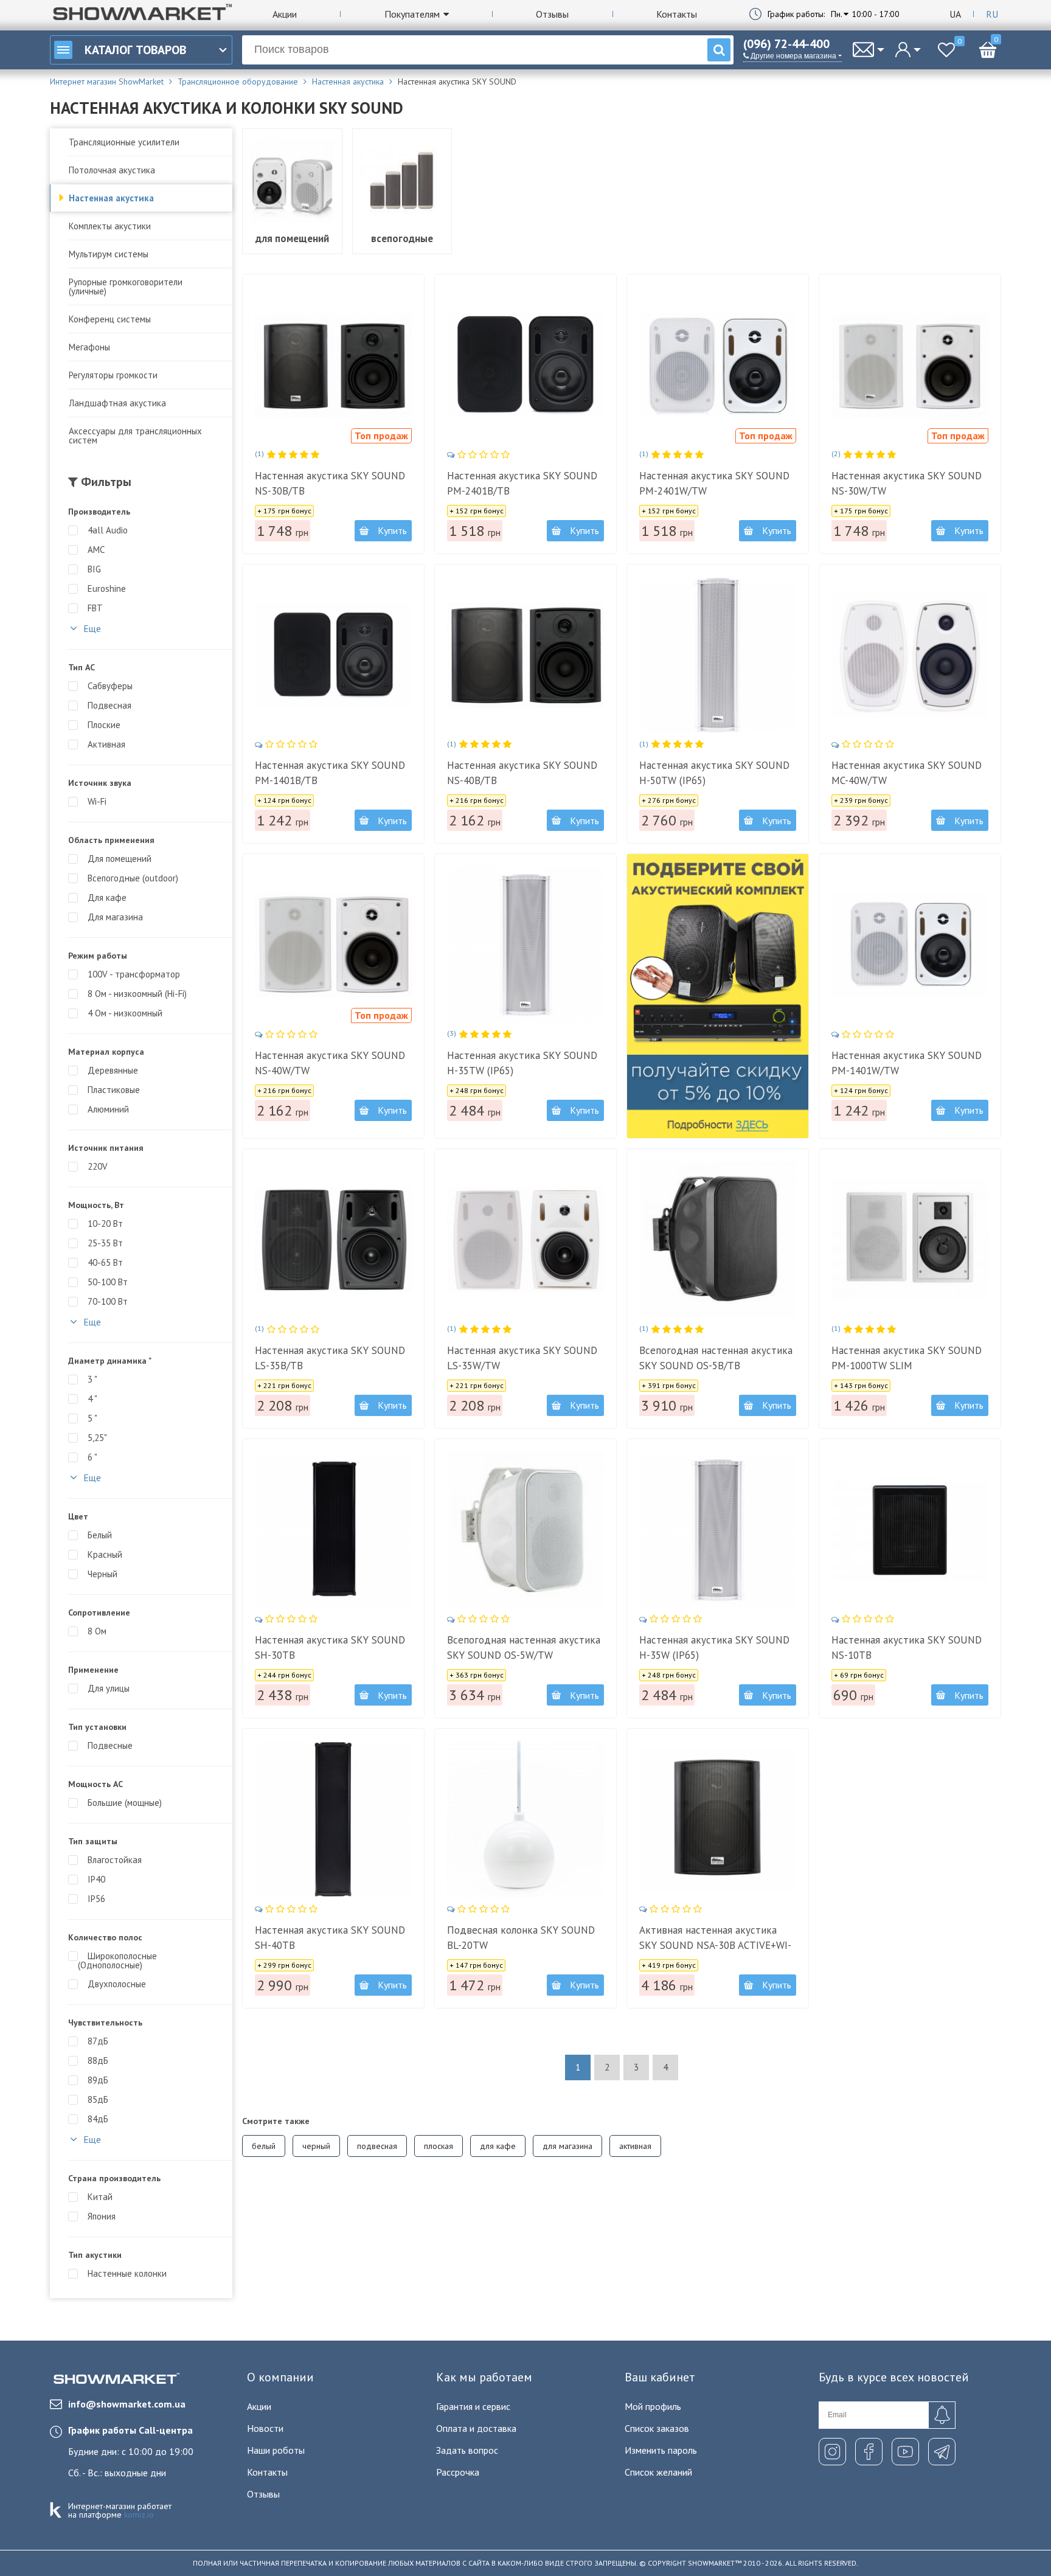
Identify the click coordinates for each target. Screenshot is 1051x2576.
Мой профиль (653, 2406)
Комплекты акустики (110, 226)
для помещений (292, 238)
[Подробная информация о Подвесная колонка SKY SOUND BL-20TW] (525, 1819)
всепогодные (402, 238)
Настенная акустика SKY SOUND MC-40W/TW (907, 773)
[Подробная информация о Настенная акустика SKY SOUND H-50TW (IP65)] (718, 655)
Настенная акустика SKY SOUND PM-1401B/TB (330, 773)
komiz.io (139, 2515)
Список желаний (658, 2472)
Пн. (837, 14)
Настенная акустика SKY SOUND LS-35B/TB (330, 1358)
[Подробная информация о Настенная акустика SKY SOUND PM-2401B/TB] (525, 365)
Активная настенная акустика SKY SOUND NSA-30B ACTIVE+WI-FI (715, 1945)
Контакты (677, 14)
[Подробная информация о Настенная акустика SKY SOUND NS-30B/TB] (333, 365)
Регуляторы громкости (113, 375)
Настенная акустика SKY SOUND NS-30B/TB (330, 483)
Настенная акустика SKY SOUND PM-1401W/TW (907, 1063)
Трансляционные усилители (124, 142)
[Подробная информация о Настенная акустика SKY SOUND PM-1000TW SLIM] (910, 1240)
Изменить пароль (661, 2450)
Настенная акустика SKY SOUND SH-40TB (330, 1938)
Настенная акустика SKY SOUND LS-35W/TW (522, 1358)
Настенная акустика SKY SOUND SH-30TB (330, 1647)
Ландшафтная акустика (117, 403)
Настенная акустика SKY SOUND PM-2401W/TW (714, 483)
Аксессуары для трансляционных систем (135, 436)
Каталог (135, 50)
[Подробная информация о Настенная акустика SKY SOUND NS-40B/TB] (525, 655)
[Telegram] (942, 2452)
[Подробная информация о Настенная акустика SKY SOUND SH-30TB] (333, 1530)
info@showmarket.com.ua (127, 2404)
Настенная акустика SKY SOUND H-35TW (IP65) (522, 1063)
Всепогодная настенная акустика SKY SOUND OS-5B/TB (716, 1358)
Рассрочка (458, 2472)
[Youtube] (905, 2452)
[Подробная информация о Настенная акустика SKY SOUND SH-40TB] (333, 1819)
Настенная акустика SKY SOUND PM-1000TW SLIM (907, 1358)
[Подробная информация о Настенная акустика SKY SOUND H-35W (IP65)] (718, 1530)
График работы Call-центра (130, 2430)
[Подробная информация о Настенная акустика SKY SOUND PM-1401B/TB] (333, 655)
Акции (285, 14)
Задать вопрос (467, 2450)
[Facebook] (869, 2452)
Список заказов (657, 2428)
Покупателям (412, 14)
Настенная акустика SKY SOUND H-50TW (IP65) (714, 773)
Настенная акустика (111, 198)
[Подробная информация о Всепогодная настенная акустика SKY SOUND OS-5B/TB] (718, 1240)
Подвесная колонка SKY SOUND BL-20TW (521, 1938)
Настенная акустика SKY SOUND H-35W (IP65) (714, 1647)
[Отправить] (942, 2415)
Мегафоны (89, 347)
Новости (265, 2428)
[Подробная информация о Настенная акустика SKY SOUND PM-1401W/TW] (910, 945)
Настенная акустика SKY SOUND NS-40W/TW (330, 1063)
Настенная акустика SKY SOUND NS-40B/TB (522, 773)
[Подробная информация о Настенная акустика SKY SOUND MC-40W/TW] (910, 655)
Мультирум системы (109, 254)
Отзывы (552, 14)
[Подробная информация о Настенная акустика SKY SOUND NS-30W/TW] (910, 365)
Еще (91, 628)
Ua (955, 14)
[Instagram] (832, 2452)
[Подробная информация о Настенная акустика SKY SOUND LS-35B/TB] (333, 1240)
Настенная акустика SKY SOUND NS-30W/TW (907, 483)
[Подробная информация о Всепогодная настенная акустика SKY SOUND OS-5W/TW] (525, 1530)
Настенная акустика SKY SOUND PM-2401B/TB (522, 483)
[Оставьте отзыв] (479, 455)
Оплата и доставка (476, 2428)
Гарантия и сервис (473, 2406)
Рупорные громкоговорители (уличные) (126, 286)
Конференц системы (110, 319)
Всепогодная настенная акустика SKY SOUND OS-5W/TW (524, 1647)
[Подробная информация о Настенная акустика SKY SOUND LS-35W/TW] (525, 1240)
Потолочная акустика (112, 170)
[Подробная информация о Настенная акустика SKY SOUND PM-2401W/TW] (718, 365)
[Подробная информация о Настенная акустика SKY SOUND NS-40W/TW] (333, 945)
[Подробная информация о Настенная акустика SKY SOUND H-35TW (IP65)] (525, 945)
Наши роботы (276, 2450)
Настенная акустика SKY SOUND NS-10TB (907, 1647)
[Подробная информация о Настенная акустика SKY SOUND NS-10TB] (910, 1530)
